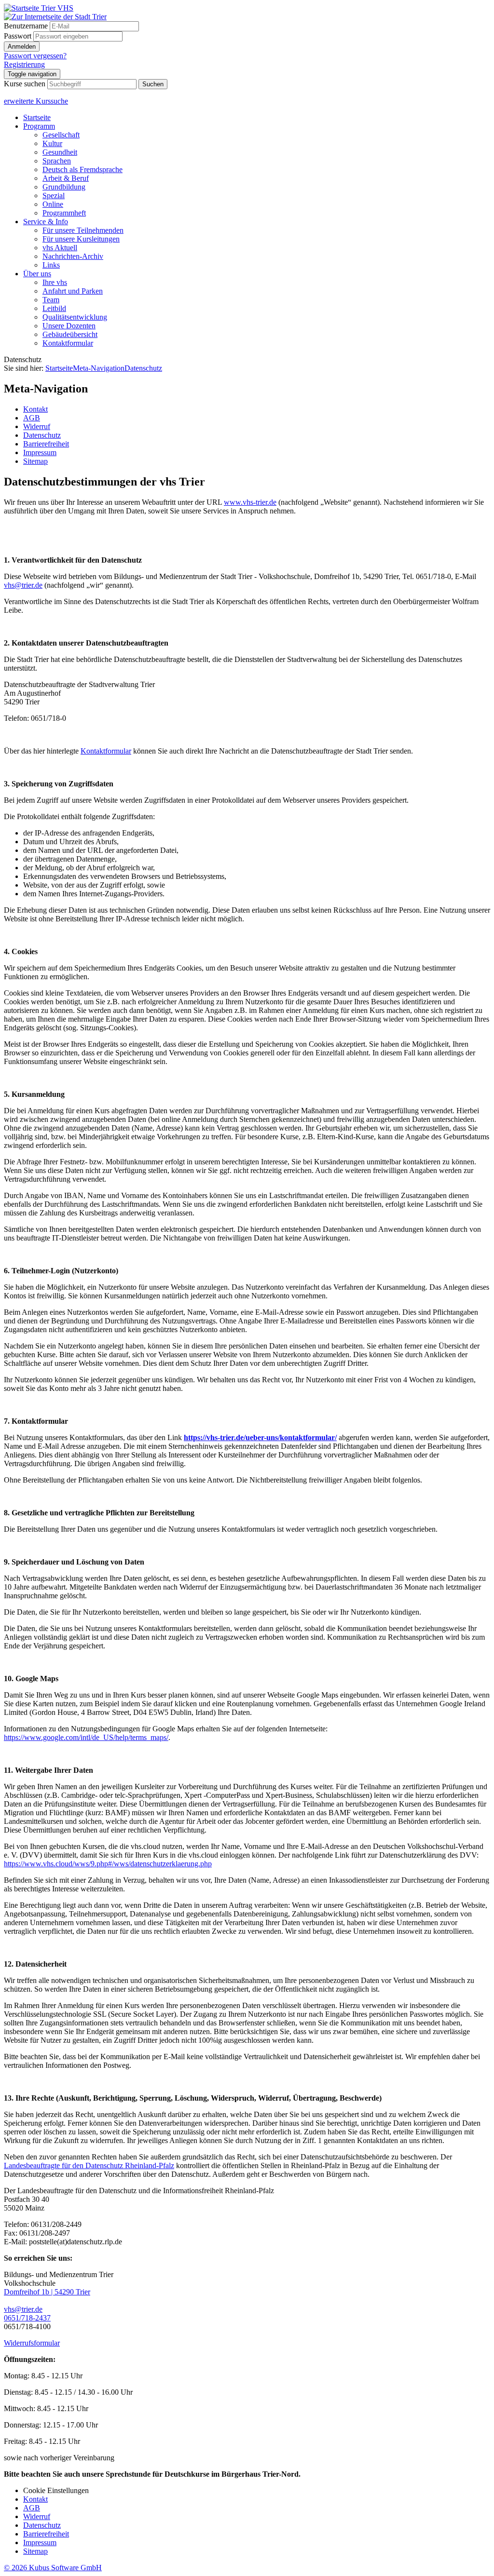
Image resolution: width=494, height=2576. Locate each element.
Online (53, 204)
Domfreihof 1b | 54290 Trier (47, 2292)
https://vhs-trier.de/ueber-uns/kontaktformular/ (260, 1437)
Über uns (37, 274)
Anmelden (22, 47)
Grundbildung (64, 187)
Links (51, 265)
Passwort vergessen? (35, 56)
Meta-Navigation (99, 368)
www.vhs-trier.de (250, 502)
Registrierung (24, 64)
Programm (39, 126)
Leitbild (54, 308)
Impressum (40, 2542)
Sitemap (35, 2551)
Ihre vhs (55, 282)
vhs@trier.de (23, 585)
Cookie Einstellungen (56, 2490)
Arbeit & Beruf (66, 178)
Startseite (37, 117)
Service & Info (46, 222)
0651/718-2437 (27, 2318)
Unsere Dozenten (69, 326)
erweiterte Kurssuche (36, 101)
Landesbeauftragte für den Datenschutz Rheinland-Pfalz (89, 2165)
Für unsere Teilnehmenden (83, 230)
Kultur (52, 143)
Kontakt (35, 2499)
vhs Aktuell (60, 248)
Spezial (54, 196)
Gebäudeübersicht (70, 334)
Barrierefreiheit (46, 2534)
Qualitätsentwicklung (75, 317)
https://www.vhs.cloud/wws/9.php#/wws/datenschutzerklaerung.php (108, 1864)
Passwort (18, 36)
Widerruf (37, 2516)
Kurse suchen (25, 84)
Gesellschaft (61, 135)
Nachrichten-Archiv (73, 256)
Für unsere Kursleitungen (81, 239)
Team (51, 300)
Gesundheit (60, 152)
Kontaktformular (68, 343)
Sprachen (57, 161)
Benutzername (26, 26)
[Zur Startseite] (39, 8)
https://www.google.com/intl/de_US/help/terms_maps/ (86, 1737)
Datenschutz (143, 368)
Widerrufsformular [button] (32, 2343)
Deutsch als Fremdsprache (82, 169)
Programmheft (64, 213)
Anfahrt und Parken (73, 291)
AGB (32, 2508)
